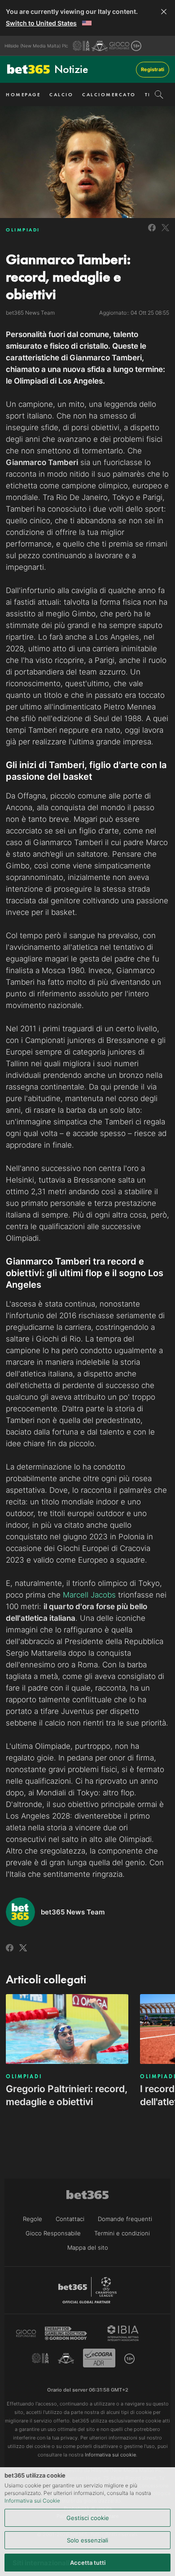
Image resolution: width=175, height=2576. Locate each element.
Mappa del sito (88, 2247)
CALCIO (61, 94)
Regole (33, 2219)
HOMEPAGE (23, 94)
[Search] (159, 94)
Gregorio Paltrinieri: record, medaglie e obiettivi (67, 2095)
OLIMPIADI (23, 230)
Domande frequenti (125, 2219)
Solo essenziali (87, 2540)
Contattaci (70, 2219)
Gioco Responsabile (53, 2233)
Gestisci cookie (88, 2518)
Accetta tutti (88, 2563)
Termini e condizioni (122, 2233)
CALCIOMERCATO (109, 94)
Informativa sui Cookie (32, 2501)
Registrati (153, 69)
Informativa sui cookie (110, 2455)
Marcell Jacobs (89, 1595)
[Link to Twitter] (165, 233)
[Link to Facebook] (152, 233)
